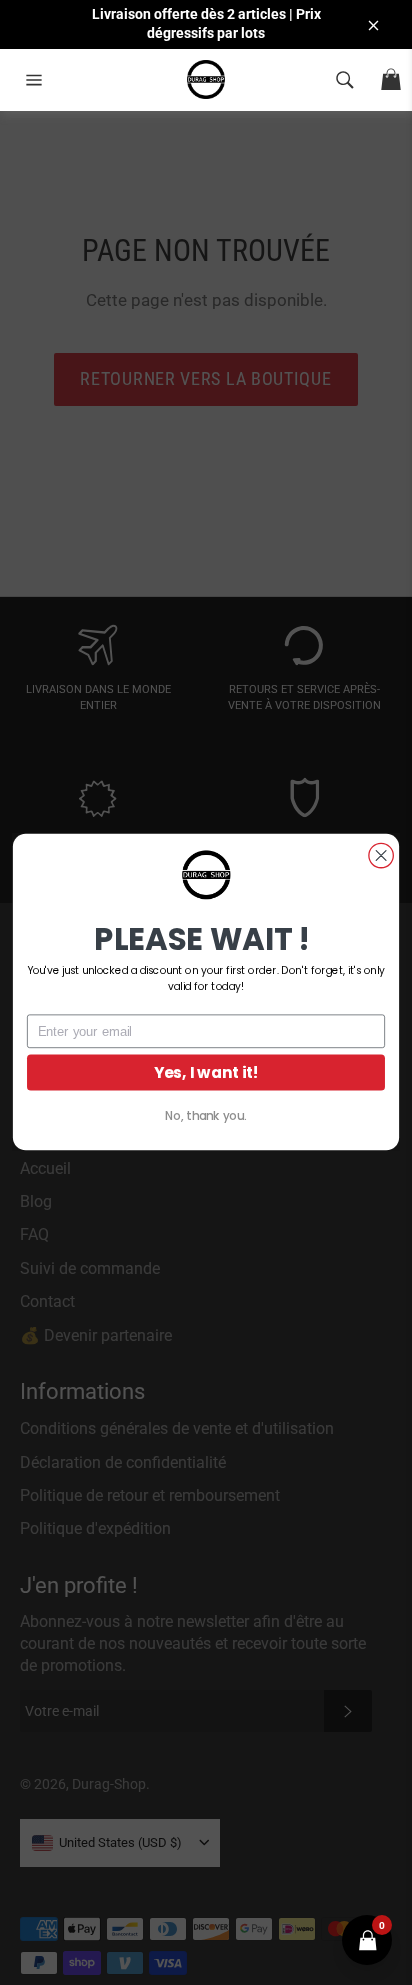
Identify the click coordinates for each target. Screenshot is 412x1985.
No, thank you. (206, 1116)
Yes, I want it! (206, 1072)
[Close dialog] (381, 856)
